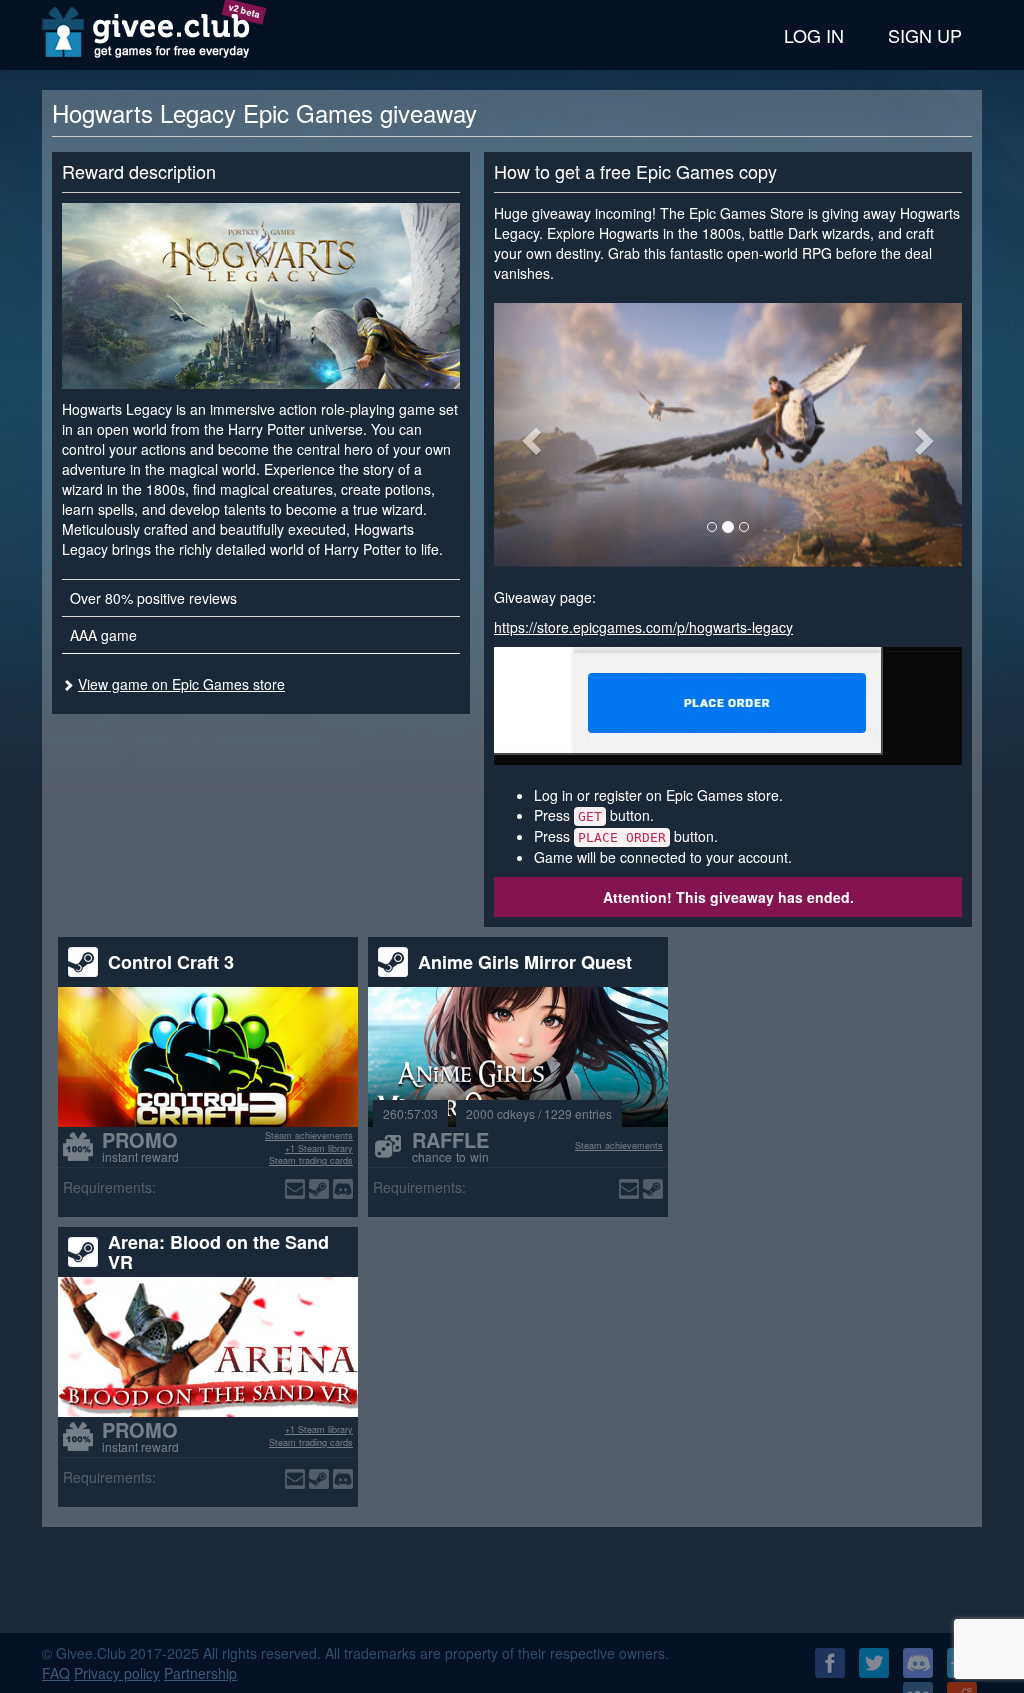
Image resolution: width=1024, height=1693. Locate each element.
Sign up (925, 35)
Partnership (200, 1673)
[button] (529, 434)
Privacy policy (117, 1673)
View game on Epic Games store (181, 684)
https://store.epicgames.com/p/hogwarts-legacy (643, 627)
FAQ (56, 1673)
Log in (814, 35)
